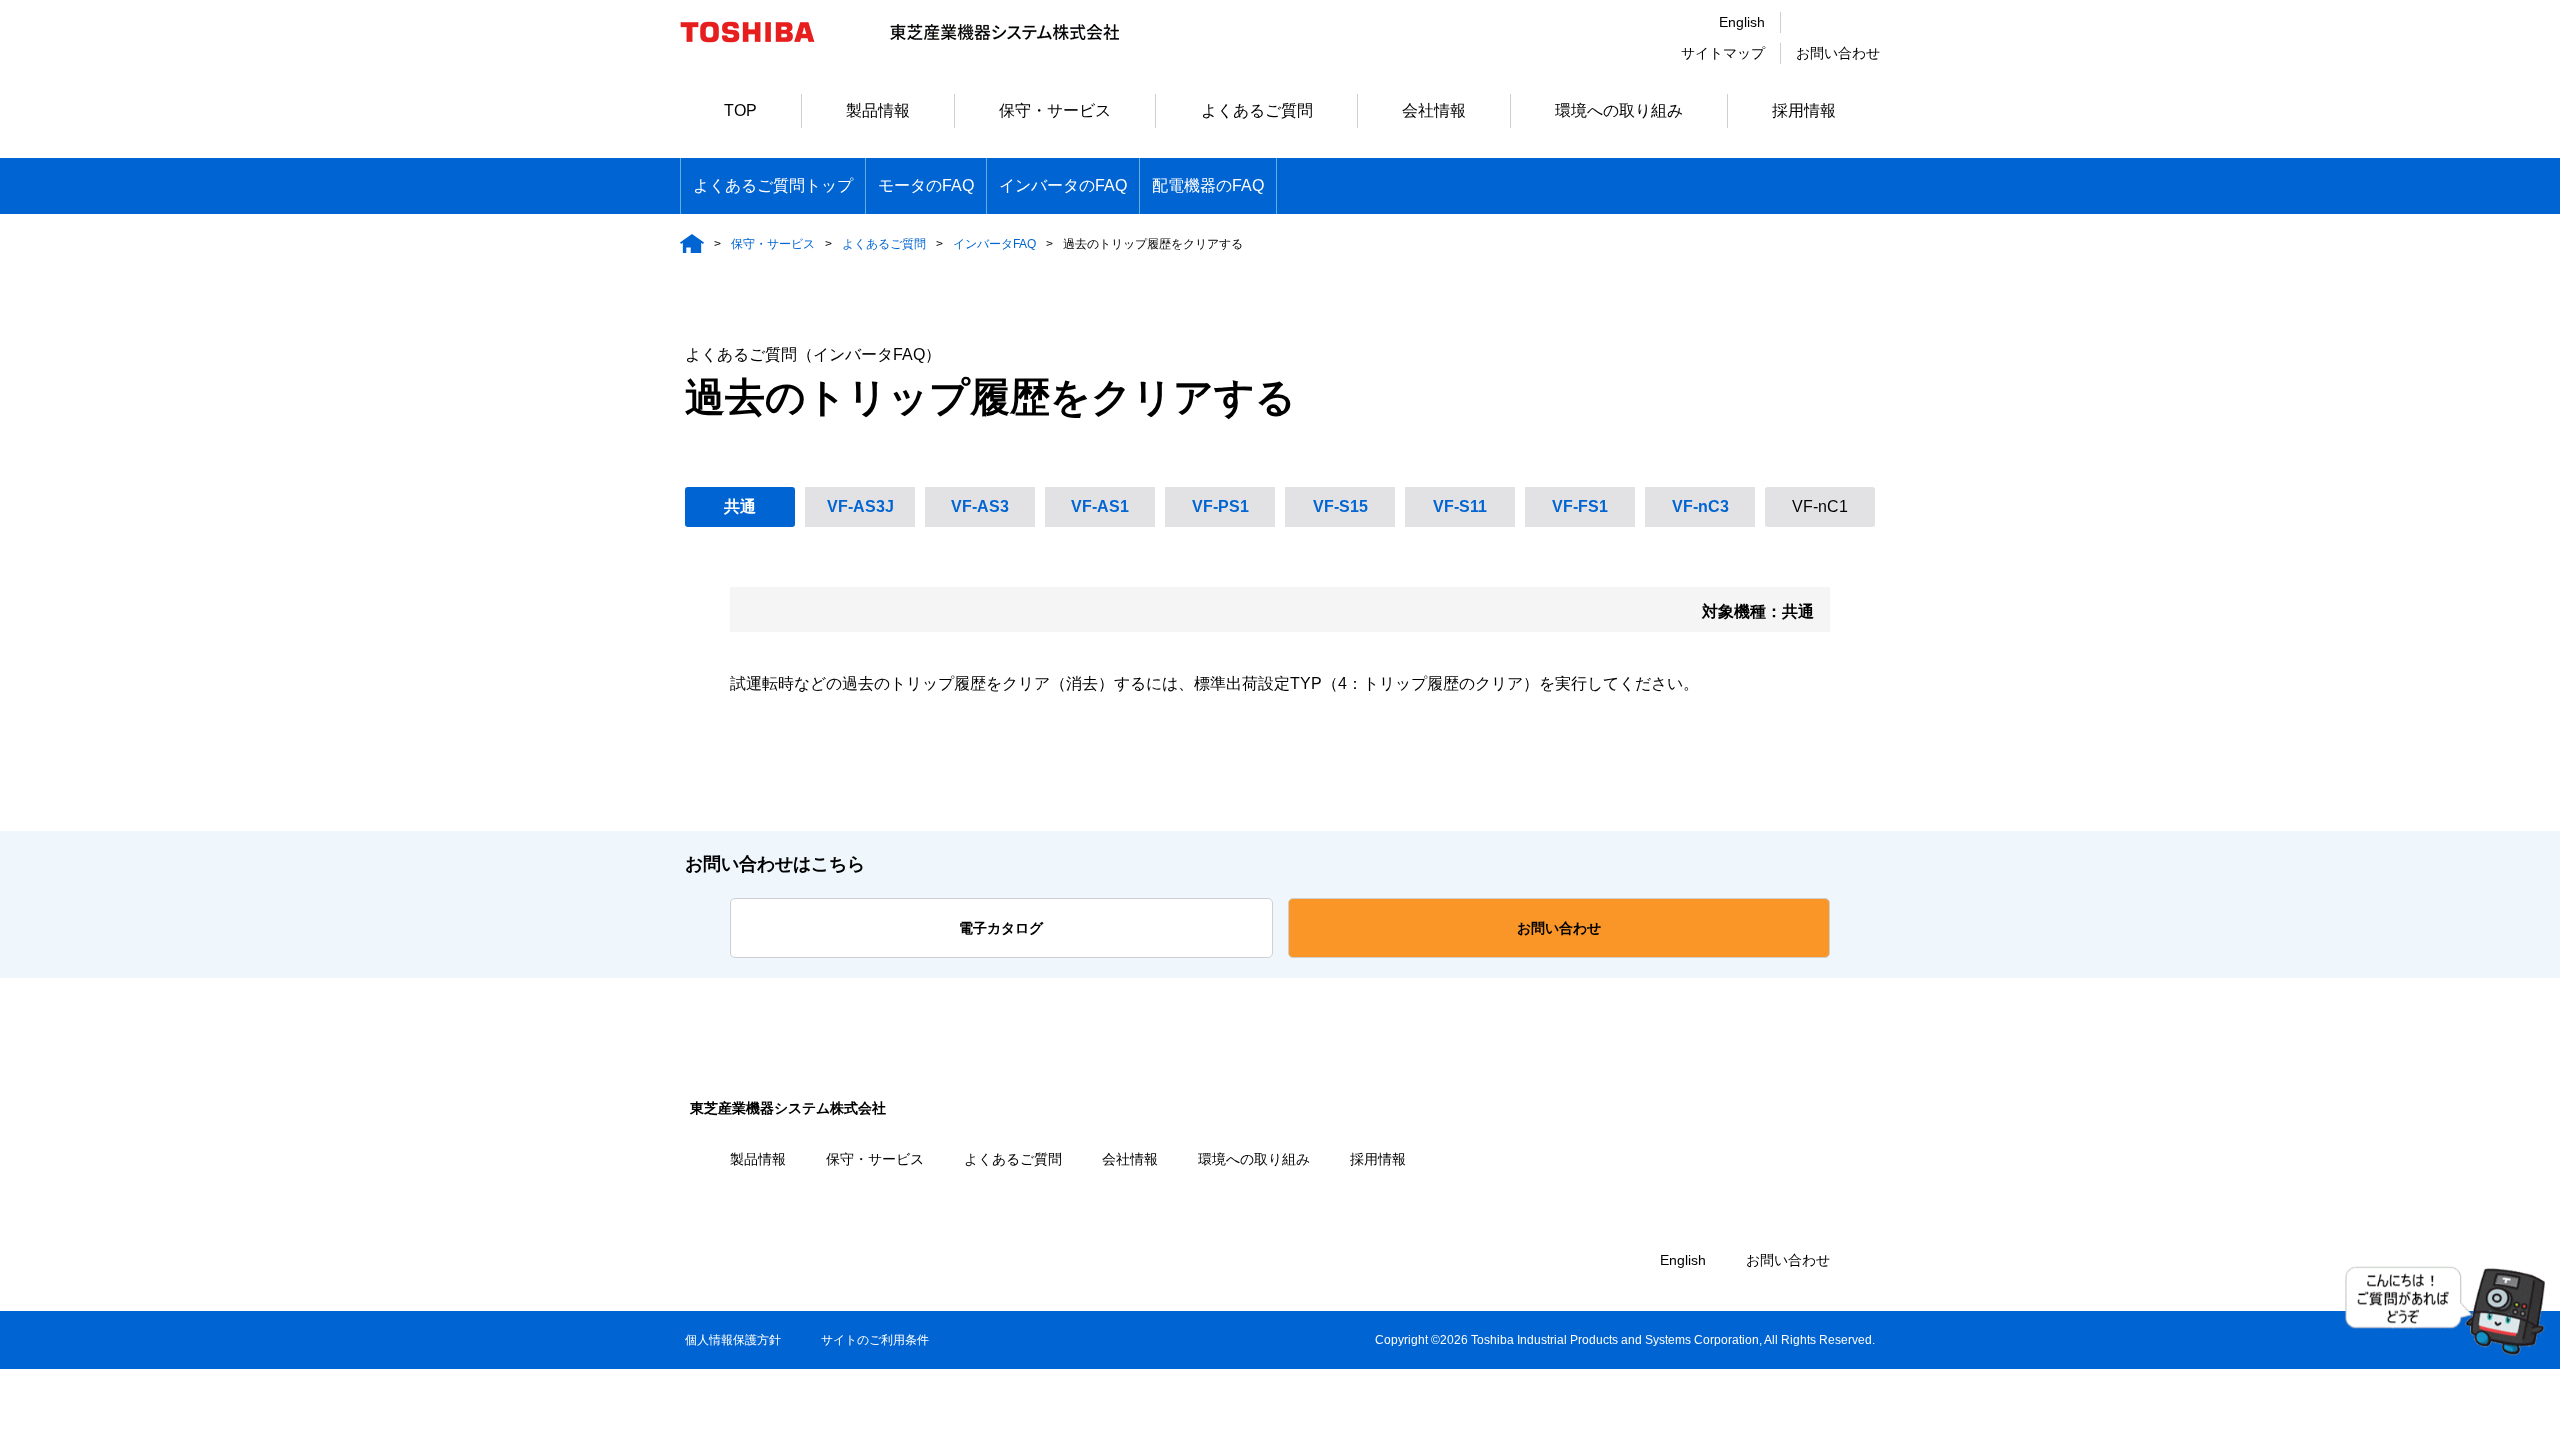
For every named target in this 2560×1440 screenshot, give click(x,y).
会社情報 (1434, 110)
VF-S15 (1340, 506)
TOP (740, 110)
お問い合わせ (1838, 53)
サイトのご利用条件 (875, 1340)
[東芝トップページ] (760, 51)
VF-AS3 (980, 506)
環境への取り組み (1619, 110)
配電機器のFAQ (1208, 185)
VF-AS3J (860, 506)
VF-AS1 (1100, 506)
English (1742, 22)
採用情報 (1804, 110)
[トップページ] (692, 243)
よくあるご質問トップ (773, 185)
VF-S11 (1460, 506)
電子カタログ (1001, 928)
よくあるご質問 (1257, 110)
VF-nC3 (1700, 506)
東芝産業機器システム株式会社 (788, 1108)
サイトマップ (1723, 53)
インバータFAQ (994, 244)
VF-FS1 (1580, 506)
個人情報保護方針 (733, 1340)
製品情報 (878, 110)
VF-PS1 (1220, 506)
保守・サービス (1055, 110)
